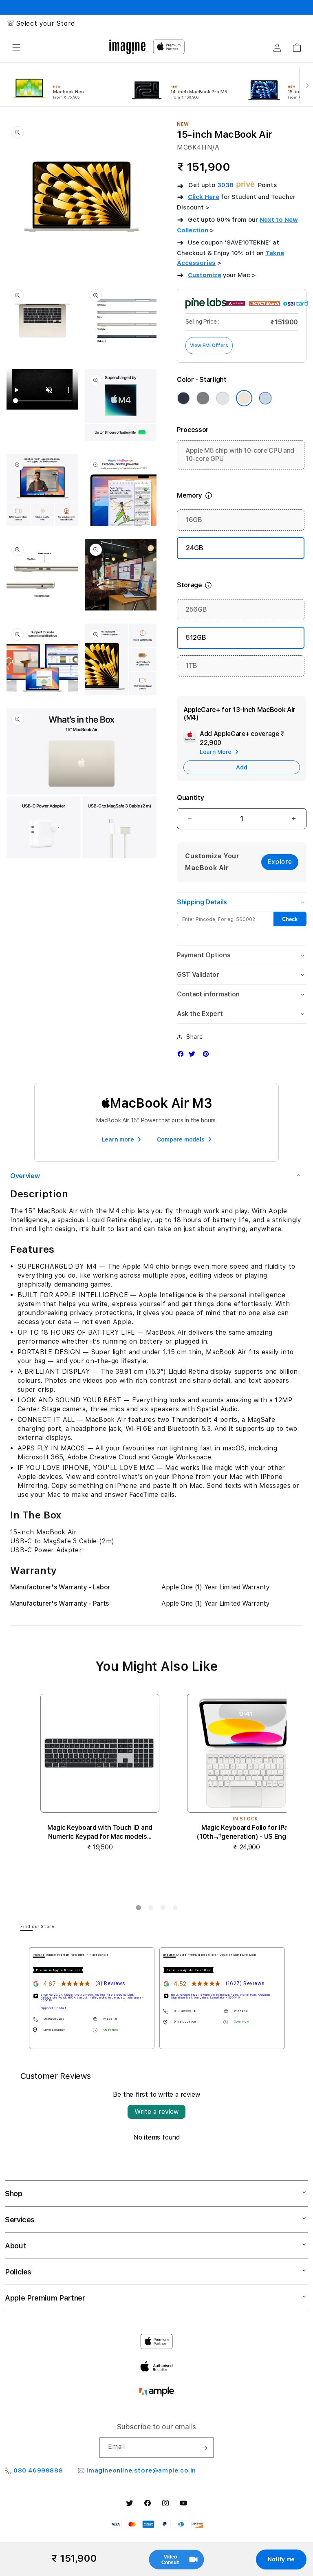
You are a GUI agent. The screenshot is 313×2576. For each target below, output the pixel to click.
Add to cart (247, 1878)
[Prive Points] (246, 185)
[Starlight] (244, 398)
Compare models (181, 1139)
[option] (66, 85)
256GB (196, 609)
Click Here (204, 197)
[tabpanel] (92, 1998)
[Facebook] (183, 1056)
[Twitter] (194, 1056)
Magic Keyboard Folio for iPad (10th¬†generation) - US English (246, 1832)
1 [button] (138, 1909)
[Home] (127, 47)
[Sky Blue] (265, 398)
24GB (195, 548)
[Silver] (223, 398)
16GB (194, 520)
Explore (280, 862)
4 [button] (175, 1909)
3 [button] (163, 1909)
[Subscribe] (204, 2448)
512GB (196, 638)
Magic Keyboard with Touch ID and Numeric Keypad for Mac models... (100, 1832)
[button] (16, 48)
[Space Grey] (203, 398)
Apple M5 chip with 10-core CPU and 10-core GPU (240, 455)
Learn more (118, 1139)
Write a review (156, 2112)
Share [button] (195, 1037)
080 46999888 (38, 2470)
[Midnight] (183, 398)
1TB (191, 666)
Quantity (190, 798)
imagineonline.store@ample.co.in (141, 2470)
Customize (205, 275)
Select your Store (46, 23)
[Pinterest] (208, 1056)
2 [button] (150, 1909)
